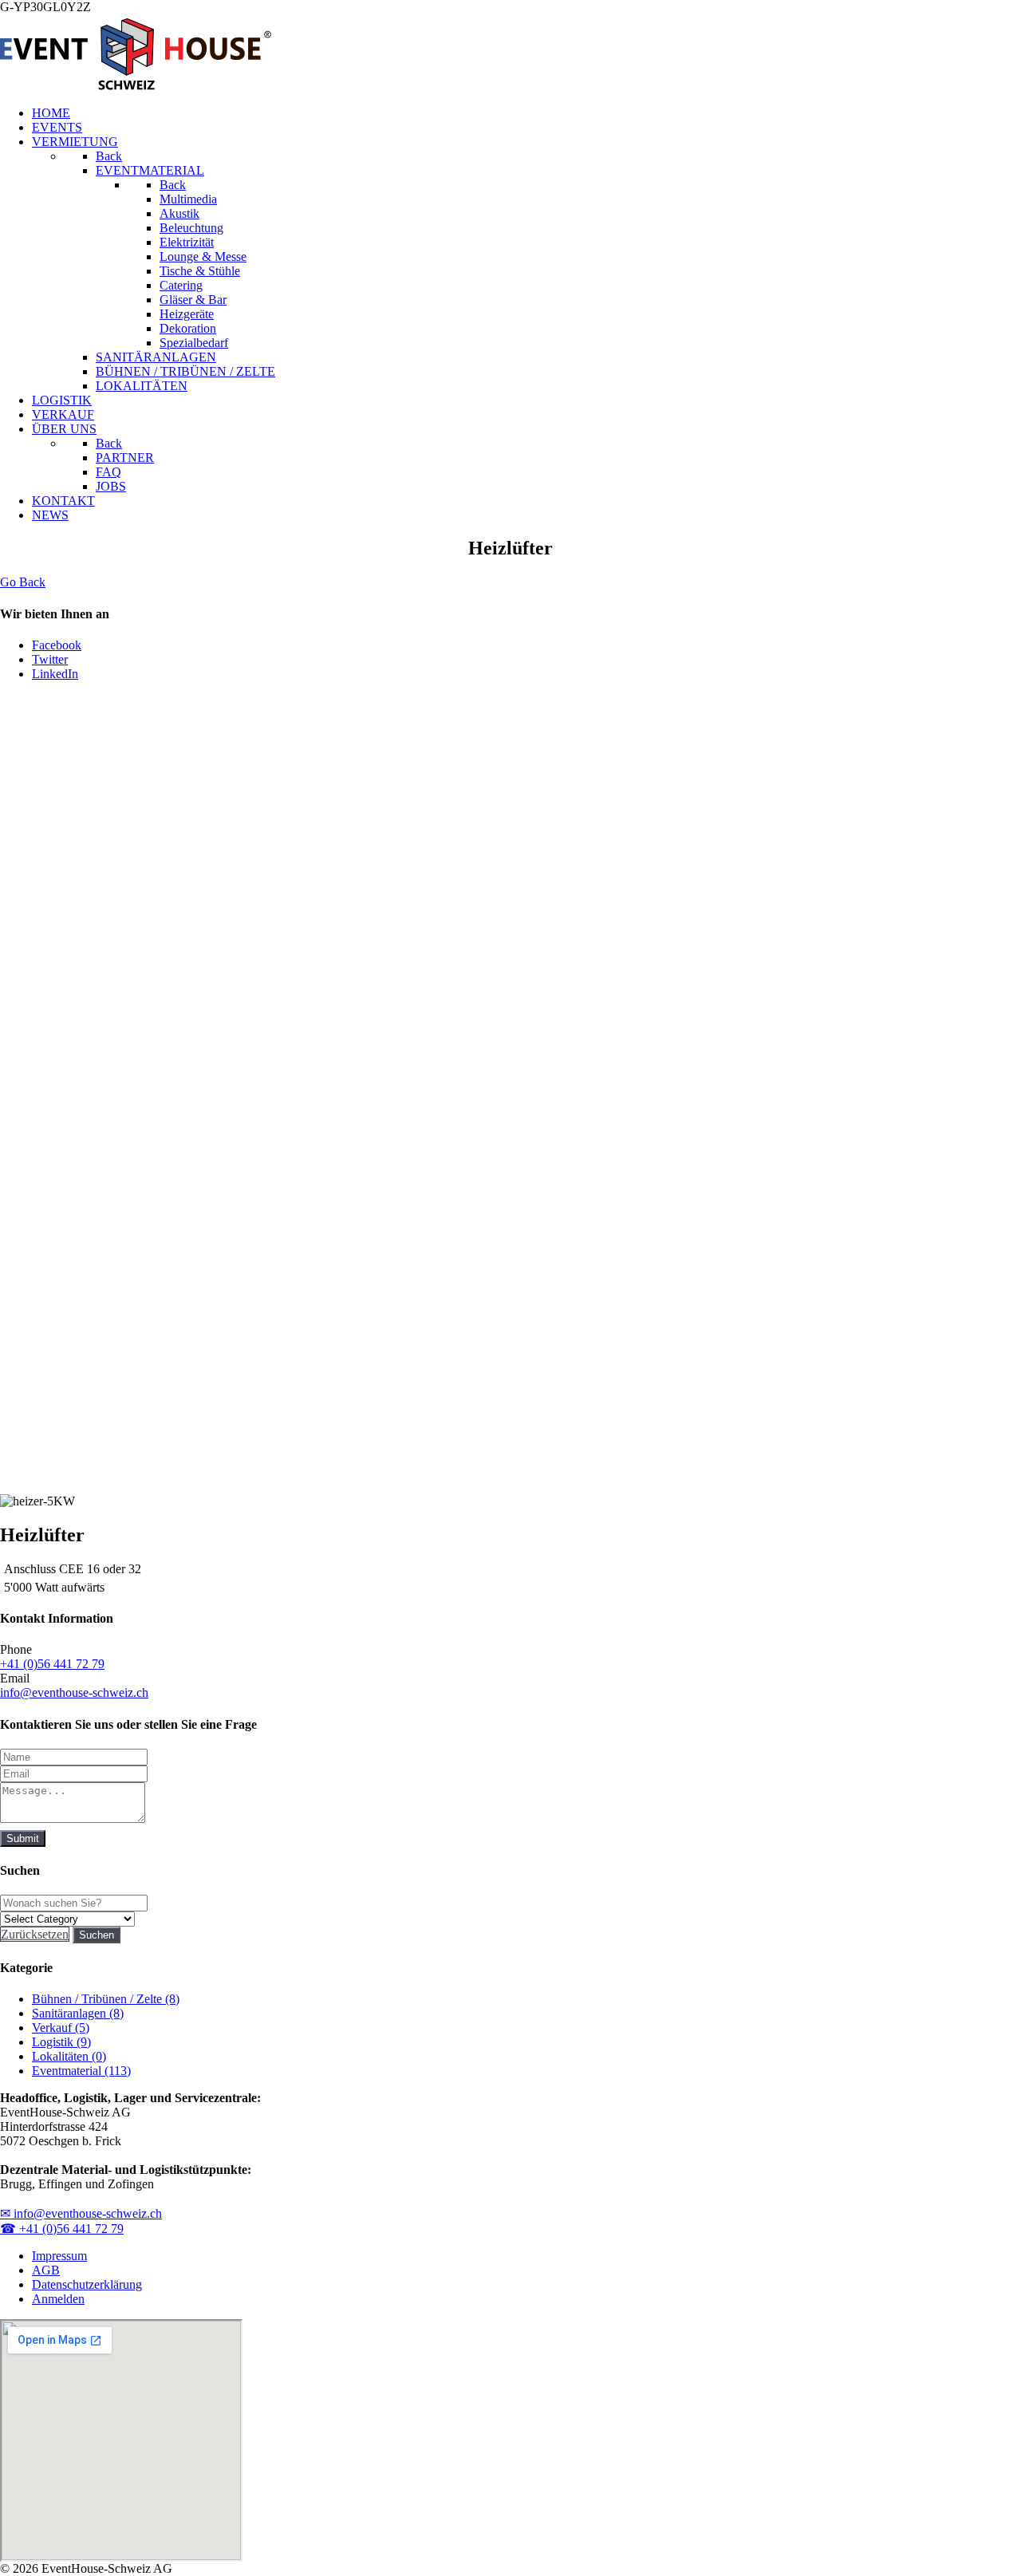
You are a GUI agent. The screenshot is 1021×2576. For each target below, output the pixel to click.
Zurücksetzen (35, 1934)
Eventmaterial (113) (81, 2071)
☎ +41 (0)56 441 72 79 (62, 2229)
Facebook (57, 645)
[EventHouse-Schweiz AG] (136, 86)
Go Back (23, 582)
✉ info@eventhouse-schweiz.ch (81, 2213)
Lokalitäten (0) (69, 2056)
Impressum (59, 2256)
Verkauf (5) (61, 2028)
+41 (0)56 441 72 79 (52, 1664)
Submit (23, 1838)
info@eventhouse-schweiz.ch (74, 1692)
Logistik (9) (61, 2042)
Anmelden (58, 2299)
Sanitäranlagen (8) (78, 2013)
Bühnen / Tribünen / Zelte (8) (106, 1999)
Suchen (97, 1935)
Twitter (50, 659)
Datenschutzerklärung (87, 2284)
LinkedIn (55, 674)
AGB (46, 2270)
